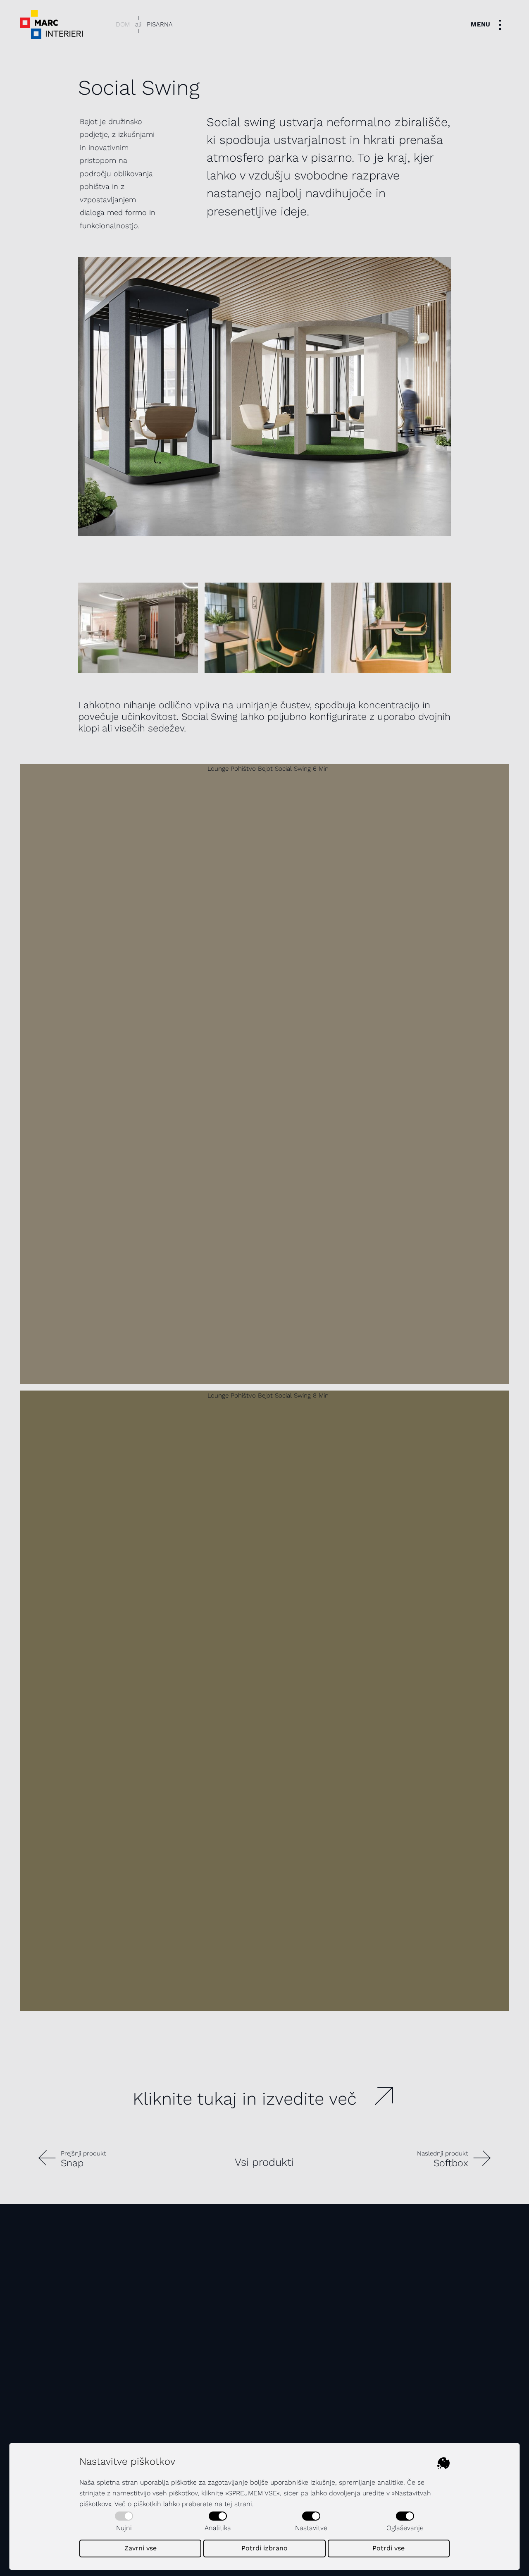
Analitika (218, 2528)
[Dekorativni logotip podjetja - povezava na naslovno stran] (51, 24)
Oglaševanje (405, 2528)
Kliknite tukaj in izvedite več (245, 2099)
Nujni (124, 2528)
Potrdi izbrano (264, 2548)
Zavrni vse (141, 2548)
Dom (123, 24)
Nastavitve (311, 2528)
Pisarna (160, 24)
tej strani (238, 2504)
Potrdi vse (388, 2548)
